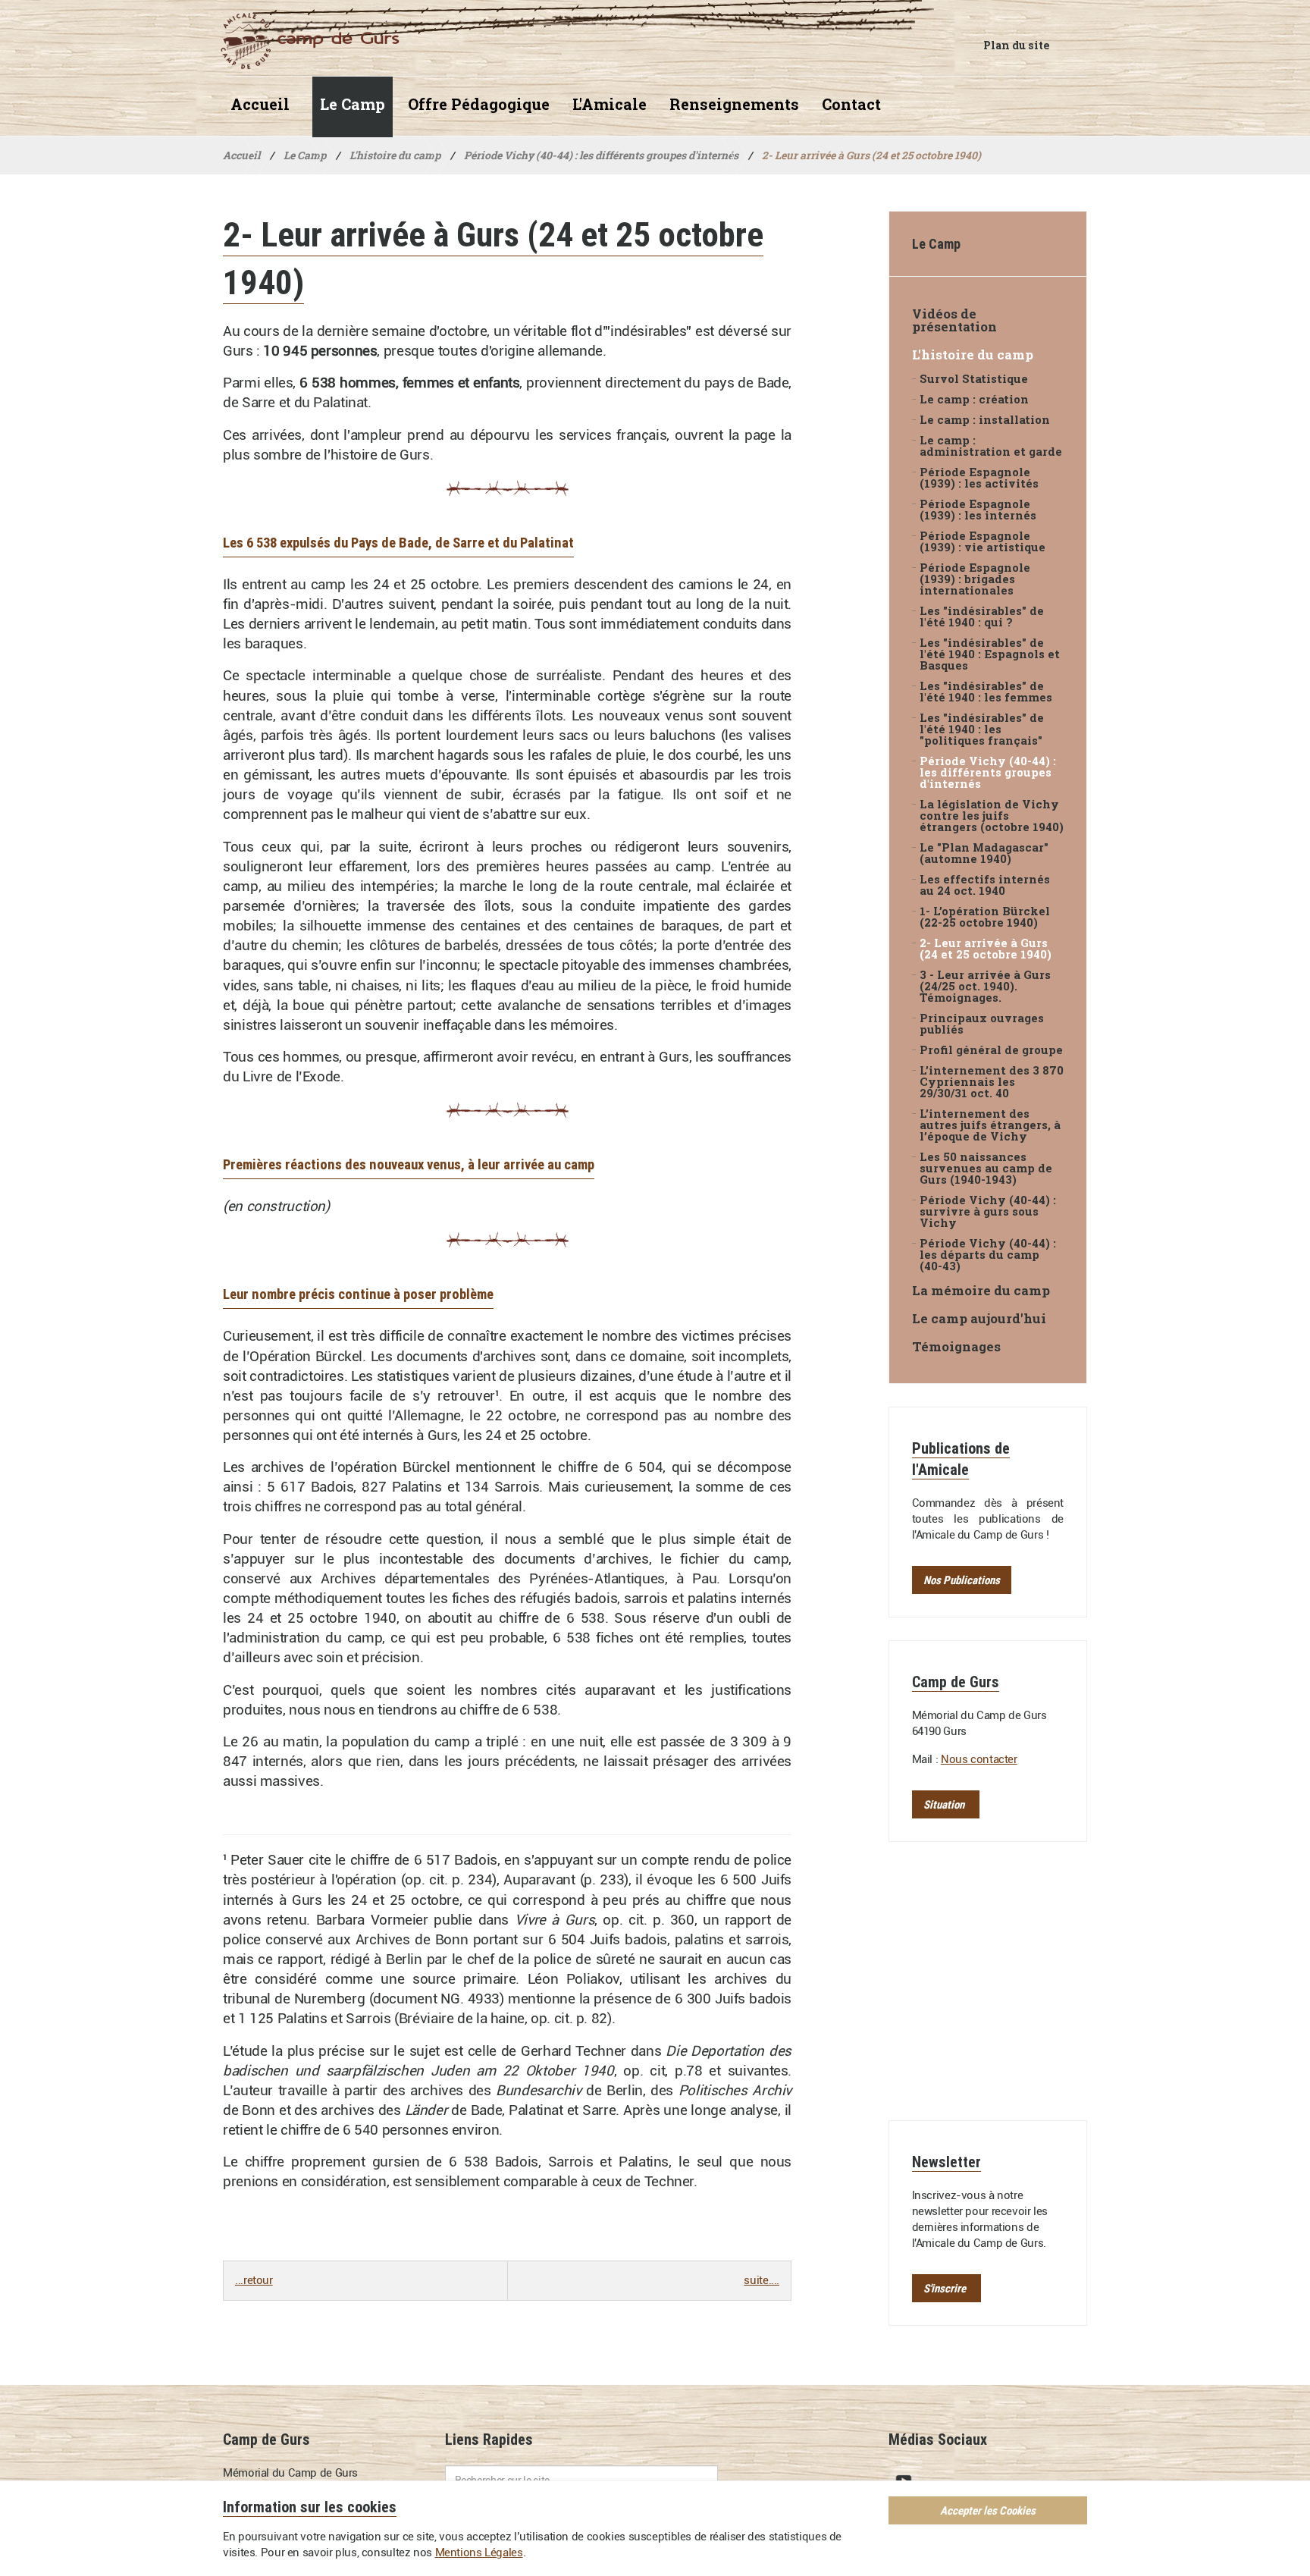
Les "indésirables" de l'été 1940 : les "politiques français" (982, 729)
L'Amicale (610, 104)
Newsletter (946, 2162)
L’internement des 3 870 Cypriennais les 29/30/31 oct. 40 (992, 1082)
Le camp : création (974, 399)
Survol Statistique (974, 379)
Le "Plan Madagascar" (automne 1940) (984, 853)
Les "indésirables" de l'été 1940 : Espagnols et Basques (990, 654)
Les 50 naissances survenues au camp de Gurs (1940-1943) (986, 1168)
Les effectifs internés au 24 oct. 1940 (985, 885)
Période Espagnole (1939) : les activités (979, 478)
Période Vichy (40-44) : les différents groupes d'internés (988, 772)
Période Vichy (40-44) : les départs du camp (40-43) (988, 1255)
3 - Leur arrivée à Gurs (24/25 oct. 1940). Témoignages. (985, 986)
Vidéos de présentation (954, 320)
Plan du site (1016, 45)
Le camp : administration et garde (991, 446)
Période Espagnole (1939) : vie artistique (982, 541)
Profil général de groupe (991, 1050)
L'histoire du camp (973, 355)
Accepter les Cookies (988, 2510)
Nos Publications (962, 1580)
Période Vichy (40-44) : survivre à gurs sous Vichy (988, 1211)
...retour (254, 2280)
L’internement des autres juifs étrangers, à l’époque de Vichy (990, 1125)
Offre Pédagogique (479, 104)
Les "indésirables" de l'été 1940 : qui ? (982, 617)
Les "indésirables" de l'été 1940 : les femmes (986, 692)
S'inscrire (945, 2288)
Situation (944, 1804)
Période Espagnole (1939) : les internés (978, 510)
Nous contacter (979, 1759)
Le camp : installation (985, 420)
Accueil (260, 104)
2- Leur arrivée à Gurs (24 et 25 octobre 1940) (986, 949)
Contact (851, 104)
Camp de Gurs (302, 41)
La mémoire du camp (981, 1290)
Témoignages (956, 1346)
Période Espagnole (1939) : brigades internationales (975, 579)
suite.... (762, 2280)
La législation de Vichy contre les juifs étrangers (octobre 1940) (992, 816)
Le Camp (353, 104)
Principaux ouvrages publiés (982, 1024)
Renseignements (734, 104)
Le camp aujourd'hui (979, 1318)
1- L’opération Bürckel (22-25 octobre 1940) (985, 917)
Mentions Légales (479, 2552)
